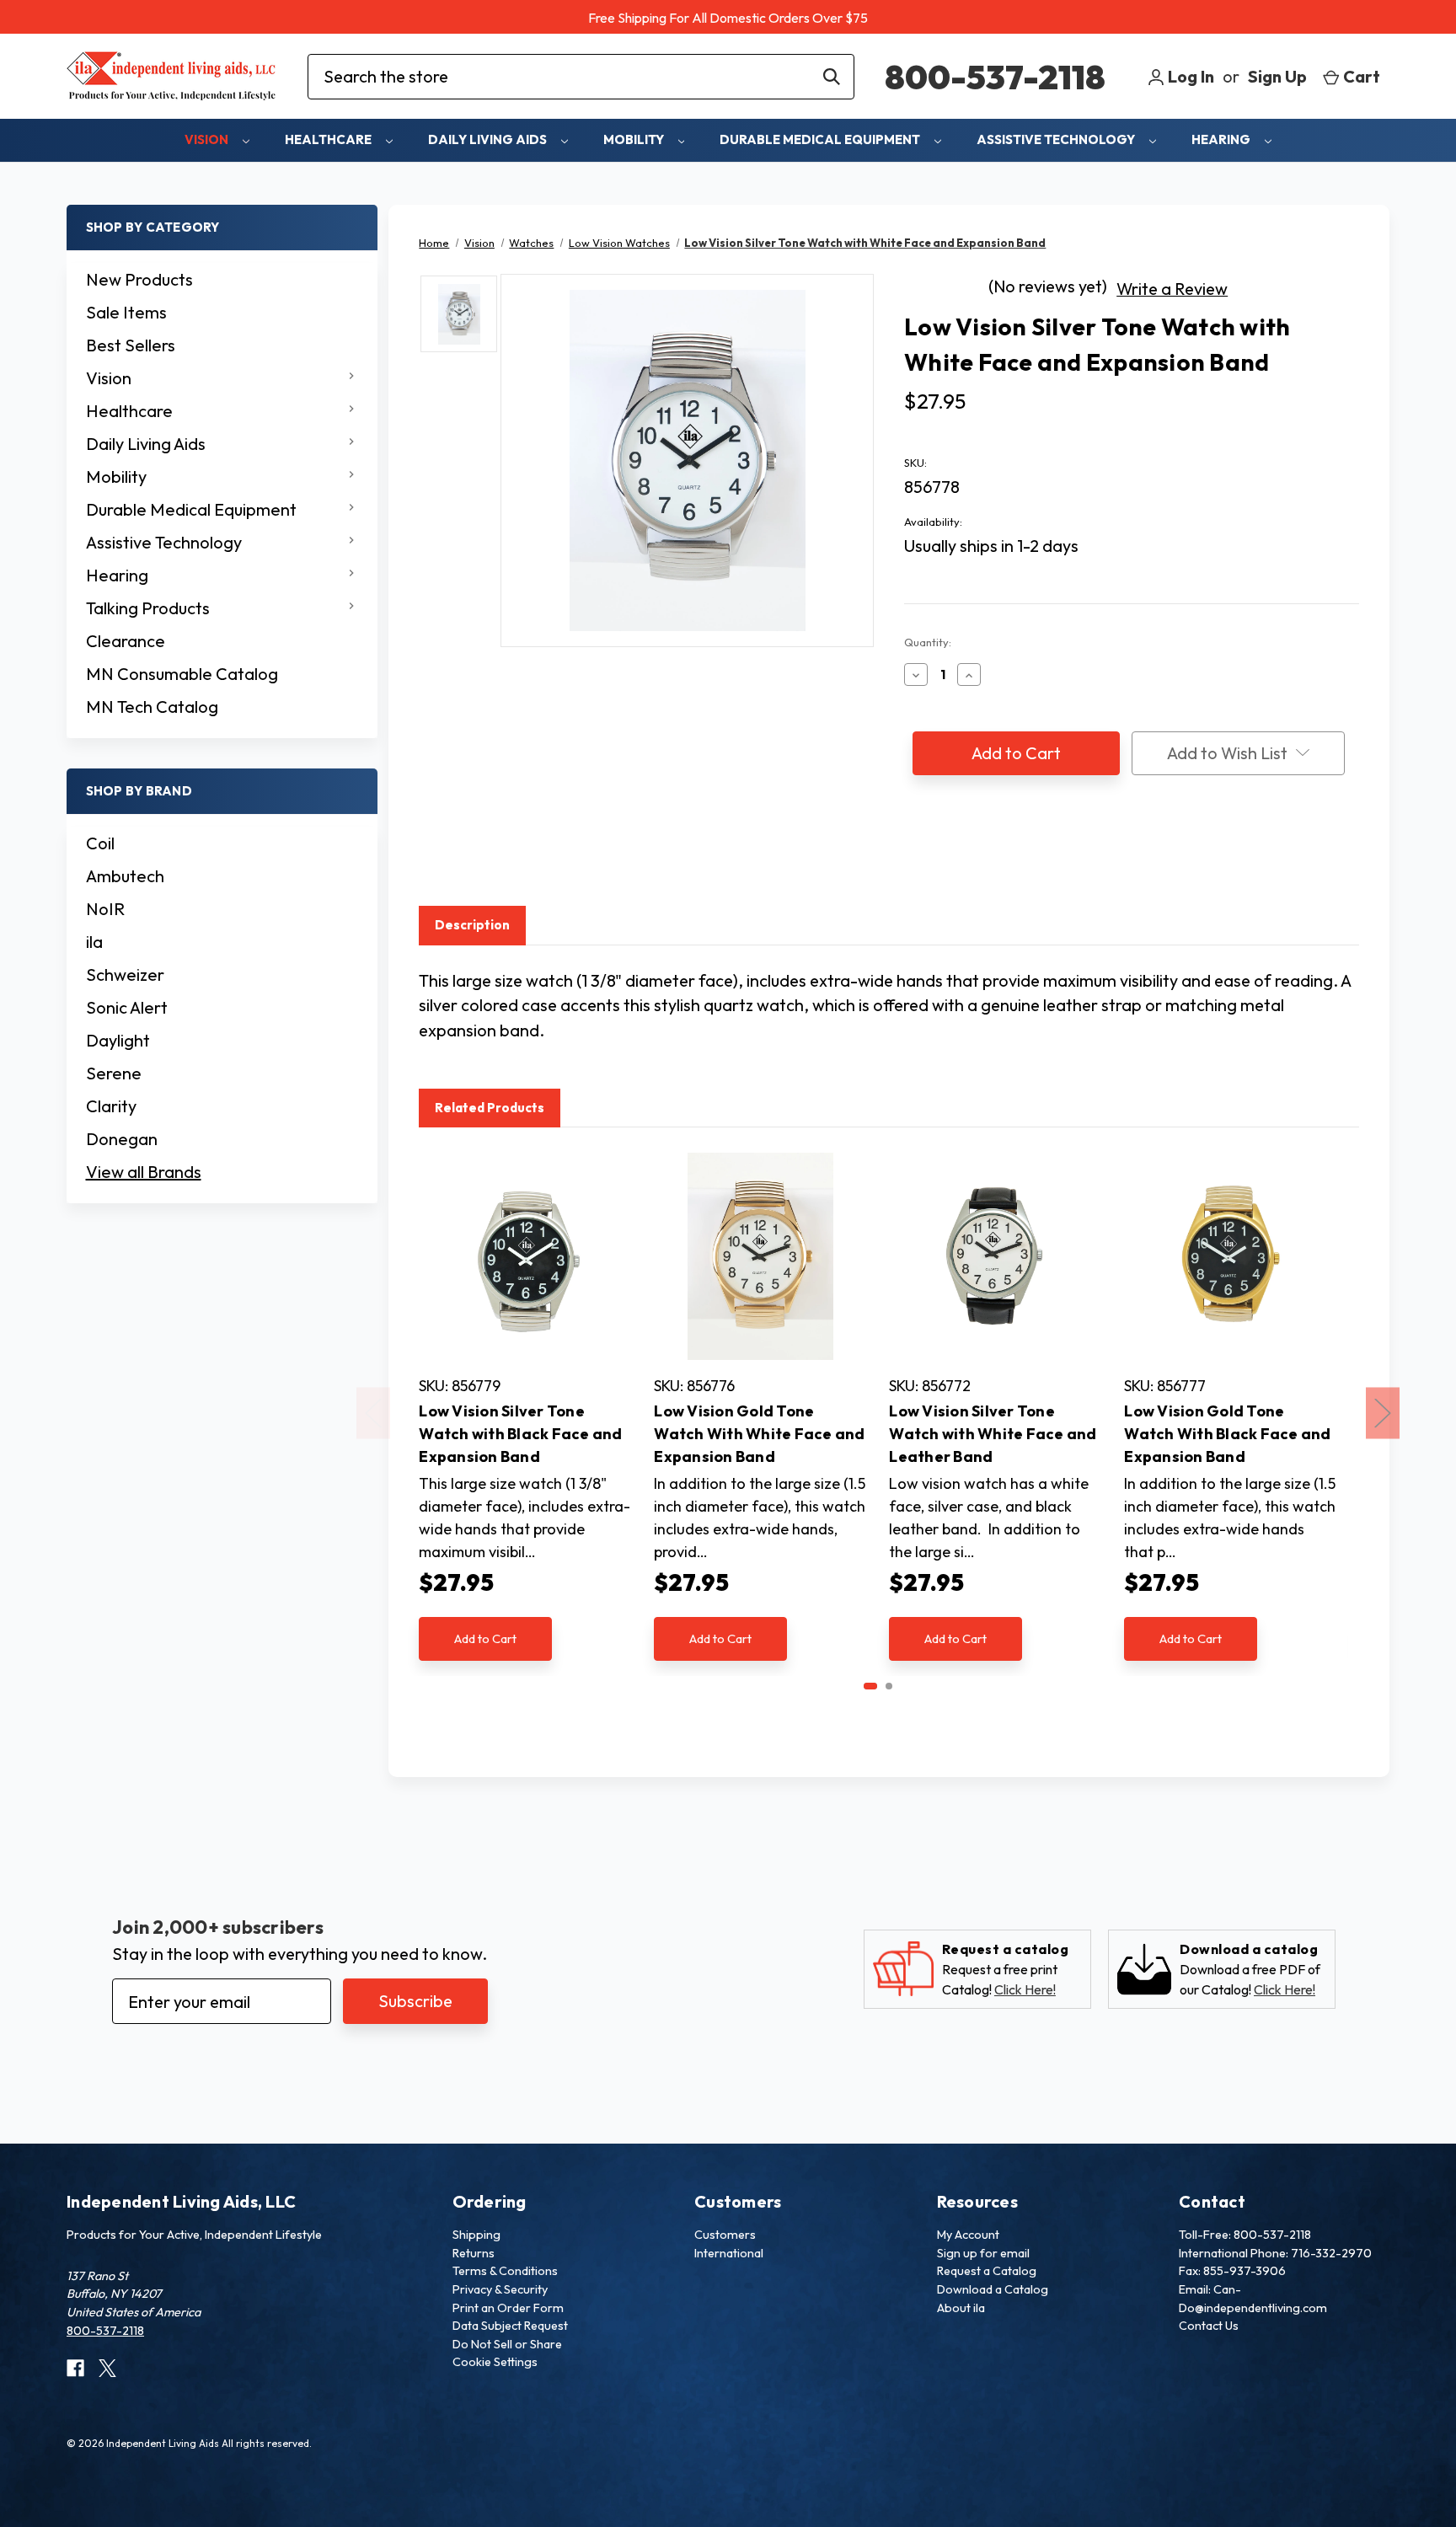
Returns (474, 2253)
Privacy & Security (500, 2289)
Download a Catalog (993, 2289)
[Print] (945, 854)
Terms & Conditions (505, 2271)
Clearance (126, 641)
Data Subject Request (510, 2326)
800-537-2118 (995, 77)
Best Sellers (131, 345)
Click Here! (1025, 1989)
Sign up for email (983, 2253)
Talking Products (148, 608)
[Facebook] (913, 854)
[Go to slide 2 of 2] (889, 1686)
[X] (977, 854)
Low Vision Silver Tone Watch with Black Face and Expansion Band (520, 1434)
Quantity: (928, 642)
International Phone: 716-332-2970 (1275, 2253)
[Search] (832, 77)
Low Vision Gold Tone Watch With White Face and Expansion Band (759, 1434)
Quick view (525, 1256)
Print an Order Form (508, 2308)
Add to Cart (485, 1638)
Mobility (635, 139)
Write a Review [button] (1172, 289)
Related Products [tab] (490, 1108)
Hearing (1222, 139)
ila (94, 942)
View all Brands (144, 1172)
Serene (114, 1073)
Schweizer (125, 974)
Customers (725, 2235)
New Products (139, 279)
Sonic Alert (127, 1007)
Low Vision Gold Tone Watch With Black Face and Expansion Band (1227, 1434)
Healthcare (329, 139)
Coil (100, 843)
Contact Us (1209, 2326)
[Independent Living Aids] (172, 76)
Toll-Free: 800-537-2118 (1245, 2235)
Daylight (118, 1040)
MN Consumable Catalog (182, 674)
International (729, 2253)
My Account (968, 2235)
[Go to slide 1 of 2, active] (870, 1686)
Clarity (111, 1106)
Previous (373, 1413)
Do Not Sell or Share (507, 2344)
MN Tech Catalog (152, 707)
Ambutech (125, 876)
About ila (961, 2308)
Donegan (122, 1139)
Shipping (476, 2235)
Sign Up (1277, 76)
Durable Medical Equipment (821, 139)
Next (1383, 1413)
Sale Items (126, 312)
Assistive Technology (1057, 139)
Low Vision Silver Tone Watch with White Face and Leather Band (993, 1434)
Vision (208, 139)
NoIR (105, 909)
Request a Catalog (987, 2271)
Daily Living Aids (489, 139)
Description (472, 925)
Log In (1189, 76)
